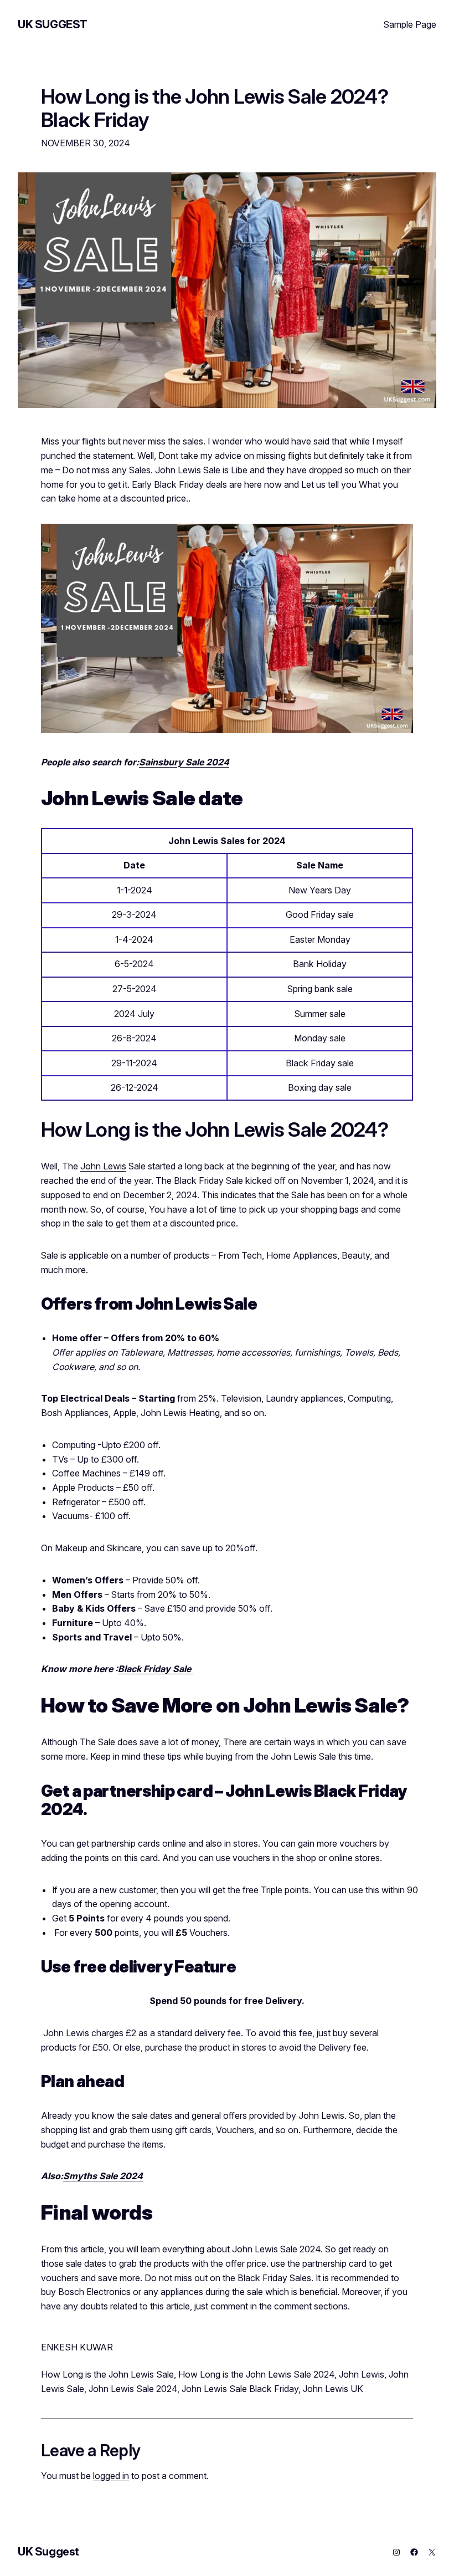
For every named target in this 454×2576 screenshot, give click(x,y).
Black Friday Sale (156, 1669)
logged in (111, 2476)
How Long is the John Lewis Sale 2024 (256, 2374)
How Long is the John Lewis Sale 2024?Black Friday (215, 109)
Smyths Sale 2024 (103, 2176)
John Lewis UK (333, 2389)
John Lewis (103, 1166)
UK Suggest (53, 24)
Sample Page (410, 24)
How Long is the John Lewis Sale (107, 2374)
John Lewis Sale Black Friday (240, 2389)
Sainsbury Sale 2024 (184, 762)
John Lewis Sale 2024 (133, 2389)
